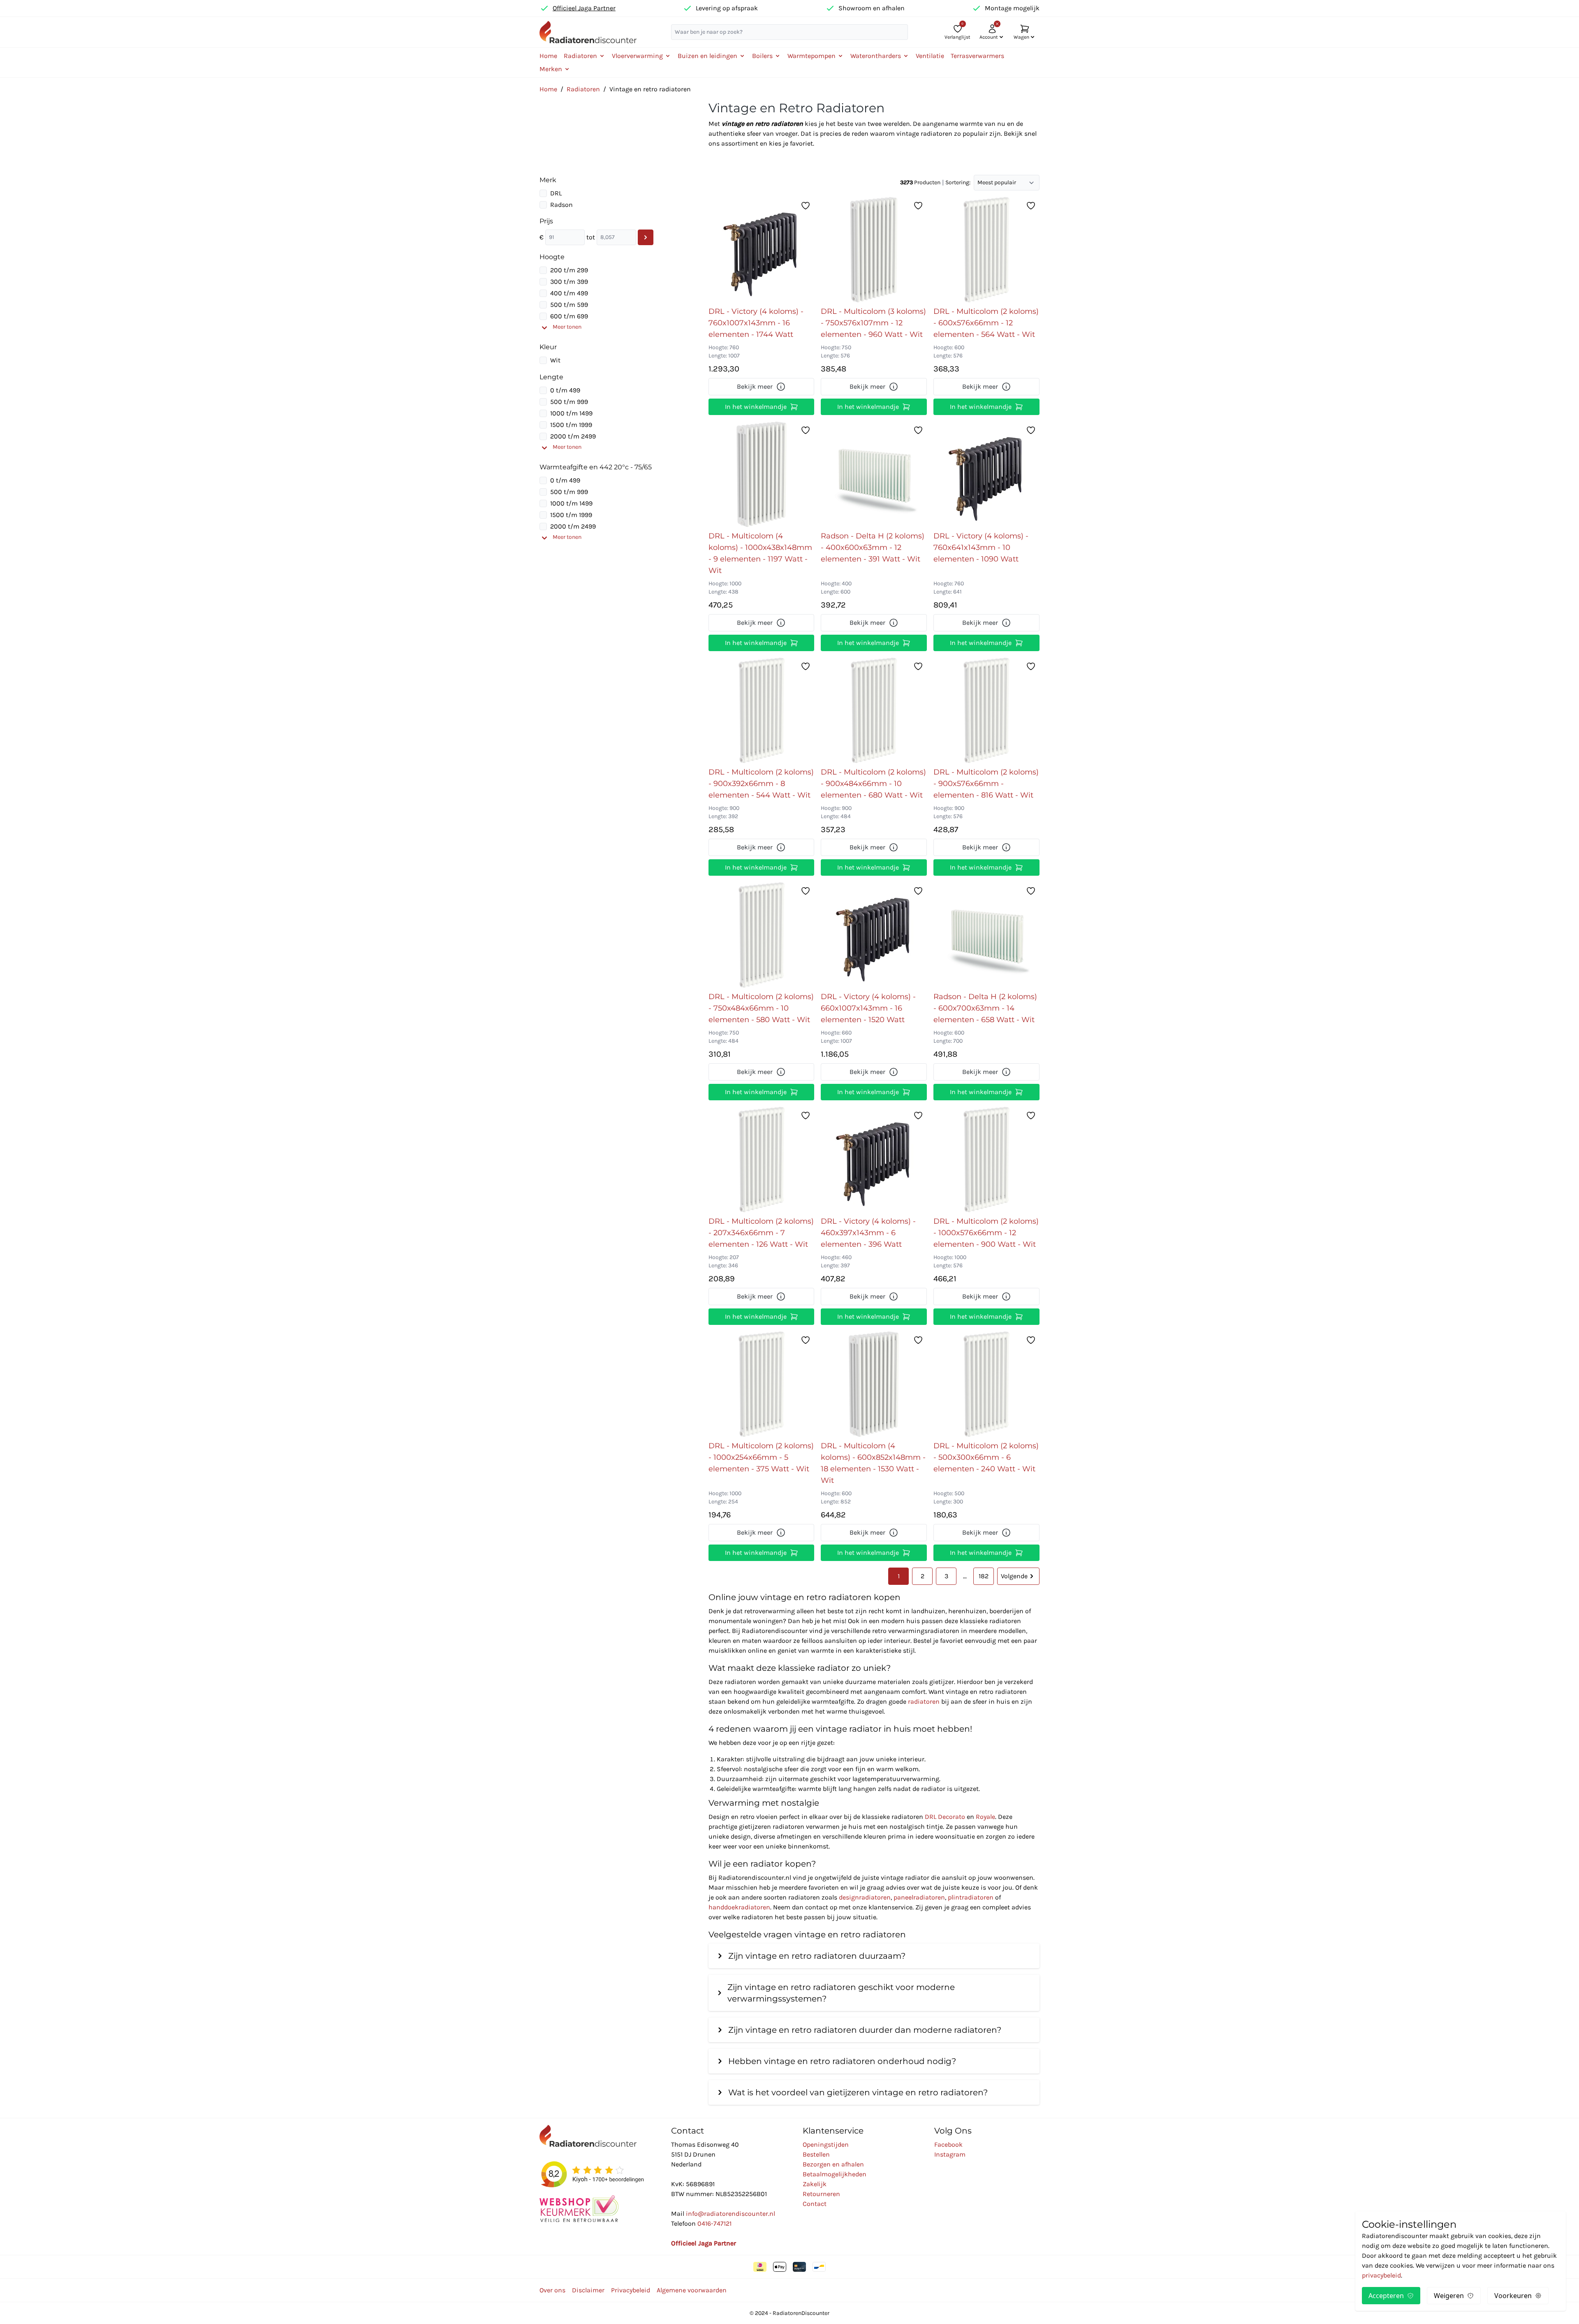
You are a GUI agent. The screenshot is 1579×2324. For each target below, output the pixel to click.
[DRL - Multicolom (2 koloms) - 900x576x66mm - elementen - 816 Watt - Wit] (986, 710)
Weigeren (1449, 2296)
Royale (985, 1817)
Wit (555, 360)
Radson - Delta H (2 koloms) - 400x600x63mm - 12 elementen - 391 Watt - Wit (873, 547)
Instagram (950, 2154)
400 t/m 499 (569, 293)
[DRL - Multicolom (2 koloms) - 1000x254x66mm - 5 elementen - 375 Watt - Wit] (762, 1384)
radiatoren (924, 1701)
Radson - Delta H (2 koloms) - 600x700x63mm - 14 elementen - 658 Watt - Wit (985, 1008)
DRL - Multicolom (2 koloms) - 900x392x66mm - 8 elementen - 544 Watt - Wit (761, 784)
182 (984, 1576)
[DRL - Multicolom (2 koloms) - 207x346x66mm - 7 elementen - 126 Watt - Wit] (762, 1160)
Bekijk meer (755, 386)
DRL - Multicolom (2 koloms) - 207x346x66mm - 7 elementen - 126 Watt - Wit (761, 1233)
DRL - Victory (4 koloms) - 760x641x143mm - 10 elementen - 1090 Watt (981, 547)
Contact (815, 2204)
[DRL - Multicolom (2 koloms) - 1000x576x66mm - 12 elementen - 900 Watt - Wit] (986, 1160)
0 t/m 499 (565, 390)
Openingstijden (826, 2144)
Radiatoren (583, 89)
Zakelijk (815, 2184)
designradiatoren (865, 1897)
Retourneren (821, 2194)
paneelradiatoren (919, 1897)
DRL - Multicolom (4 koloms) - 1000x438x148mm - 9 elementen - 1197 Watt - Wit (760, 553)
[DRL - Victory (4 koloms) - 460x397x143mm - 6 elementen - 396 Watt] (874, 1160)
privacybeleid (1381, 2275)
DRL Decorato (945, 1817)
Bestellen (816, 2154)
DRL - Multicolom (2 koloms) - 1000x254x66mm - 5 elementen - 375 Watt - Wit (761, 1457)
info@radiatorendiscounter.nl (730, 2214)
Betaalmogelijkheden (835, 2174)
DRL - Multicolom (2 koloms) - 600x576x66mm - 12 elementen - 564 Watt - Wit (986, 323)
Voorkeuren (1513, 2296)
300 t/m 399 (569, 282)
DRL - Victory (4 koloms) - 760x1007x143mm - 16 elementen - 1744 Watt (756, 323)
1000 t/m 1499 (571, 413)
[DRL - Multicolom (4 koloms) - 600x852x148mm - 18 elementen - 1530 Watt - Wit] (874, 1384)
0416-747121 (714, 2223)
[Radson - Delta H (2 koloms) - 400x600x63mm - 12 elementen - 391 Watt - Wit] (874, 474)
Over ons (552, 2290)
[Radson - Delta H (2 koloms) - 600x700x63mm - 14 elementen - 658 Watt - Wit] (986, 935)
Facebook (948, 2144)
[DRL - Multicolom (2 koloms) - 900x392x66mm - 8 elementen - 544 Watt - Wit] (762, 710)
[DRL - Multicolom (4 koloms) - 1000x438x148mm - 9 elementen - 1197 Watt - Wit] (762, 474)
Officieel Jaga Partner (584, 8)
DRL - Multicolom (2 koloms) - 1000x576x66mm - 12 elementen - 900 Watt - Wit (986, 1233)
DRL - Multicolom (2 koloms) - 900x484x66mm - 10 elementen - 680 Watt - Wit (873, 784)
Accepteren (1386, 2296)
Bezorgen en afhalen (833, 2164)
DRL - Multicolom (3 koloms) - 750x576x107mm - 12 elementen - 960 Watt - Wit (873, 323)
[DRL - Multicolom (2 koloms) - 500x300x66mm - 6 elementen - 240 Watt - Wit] (986, 1384)
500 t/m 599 (569, 305)
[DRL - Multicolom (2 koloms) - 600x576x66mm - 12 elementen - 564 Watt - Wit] (986, 250)
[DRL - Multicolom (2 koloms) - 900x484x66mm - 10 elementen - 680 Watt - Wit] (874, 710)
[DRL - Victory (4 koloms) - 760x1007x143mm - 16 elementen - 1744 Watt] (761, 250)
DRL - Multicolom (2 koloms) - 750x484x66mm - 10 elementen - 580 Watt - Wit (761, 1008)
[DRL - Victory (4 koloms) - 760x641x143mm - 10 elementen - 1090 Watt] (986, 474)
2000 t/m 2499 (573, 436)
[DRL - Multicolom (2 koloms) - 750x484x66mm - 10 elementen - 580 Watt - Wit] (762, 935)
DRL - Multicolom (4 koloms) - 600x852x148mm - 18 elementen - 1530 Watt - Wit (873, 1463)
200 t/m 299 (569, 270)
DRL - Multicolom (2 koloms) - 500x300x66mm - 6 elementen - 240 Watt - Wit (986, 1457)
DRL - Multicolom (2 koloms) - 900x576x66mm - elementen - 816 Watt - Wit (986, 784)
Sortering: (958, 182)
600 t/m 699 (569, 316)
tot (591, 237)
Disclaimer (588, 2290)
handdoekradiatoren (739, 1907)
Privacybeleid (631, 2290)
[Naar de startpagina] (588, 32)
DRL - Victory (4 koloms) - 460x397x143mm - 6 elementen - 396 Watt (868, 1233)
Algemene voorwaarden (692, 2290)
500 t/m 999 (569, 402)
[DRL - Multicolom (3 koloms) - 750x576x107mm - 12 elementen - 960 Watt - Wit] (874, 250)
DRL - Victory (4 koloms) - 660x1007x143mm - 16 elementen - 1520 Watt (868, 1008)
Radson (561, 205)
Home (548, 56)
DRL (556, 193)
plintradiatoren (971, 1897)
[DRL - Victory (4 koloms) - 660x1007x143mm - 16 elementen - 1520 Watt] (874, 935)
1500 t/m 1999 (571, 425)
